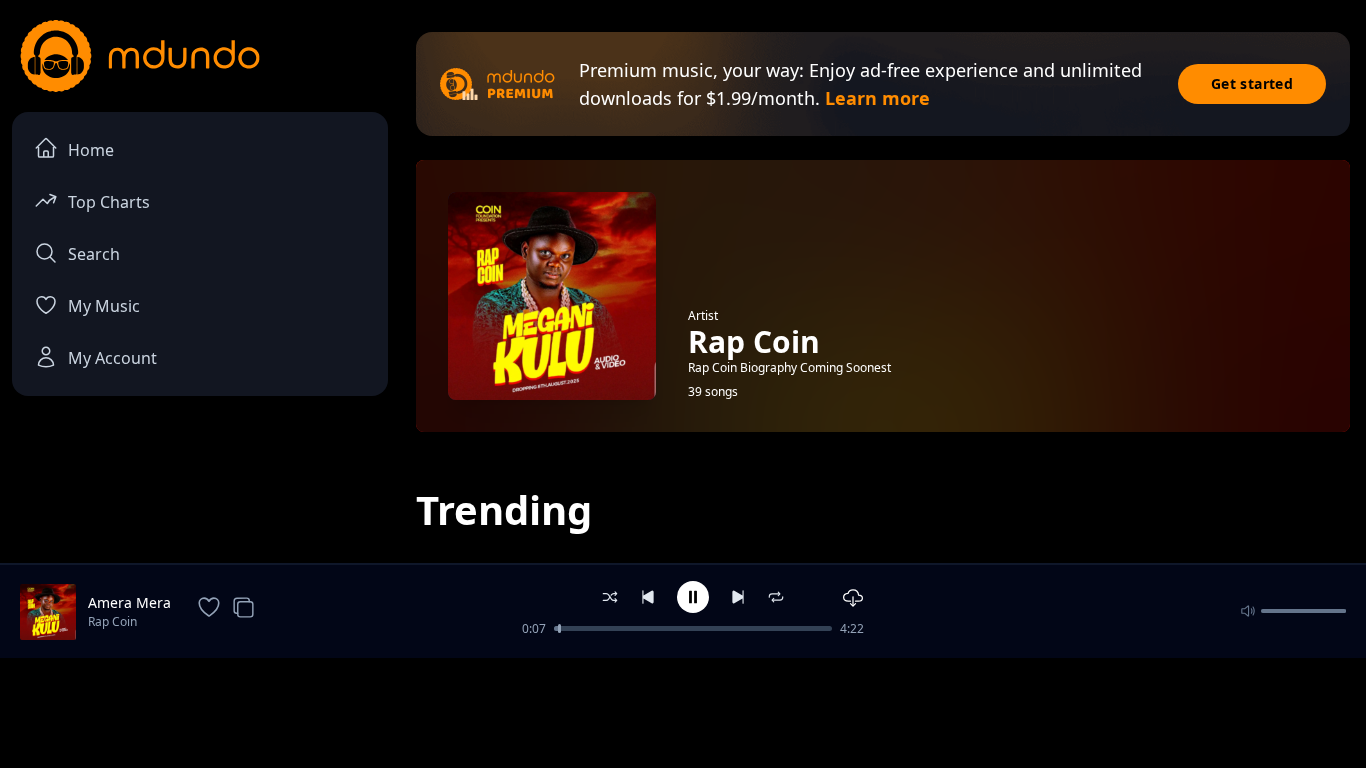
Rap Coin (112, 621)
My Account (112, 358)
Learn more (877, 98)
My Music (104, 306)
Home (91, 150)
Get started (1252, 83)
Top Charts (109, 202)
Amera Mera (129, 602)
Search (94, 254)
